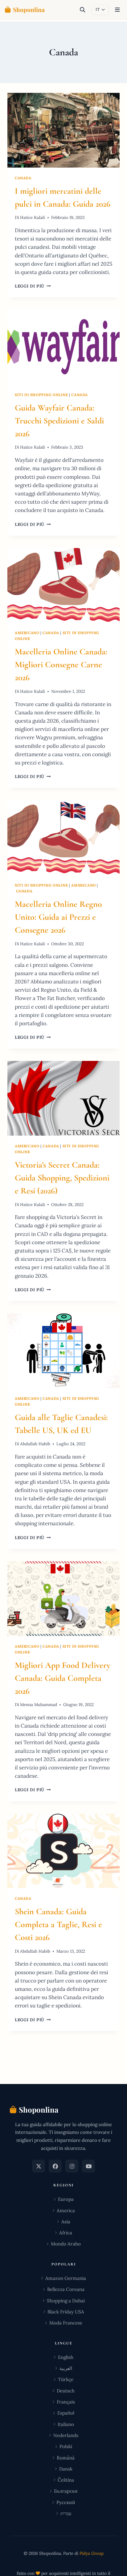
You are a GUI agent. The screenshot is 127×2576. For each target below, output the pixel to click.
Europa (66, 2199)
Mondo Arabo (66, 2244)
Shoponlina (29, 10)
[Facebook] (55, 2166)
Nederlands (66, 2435)
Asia (66, 2222)
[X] (39, 2166)
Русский (66, 2502)
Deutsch (66, 2391)
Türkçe (66, 2379)
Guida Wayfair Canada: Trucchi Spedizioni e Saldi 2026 (59, 421)
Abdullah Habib (35, 1444)
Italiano (66, 2424)
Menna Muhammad (39, 1705)
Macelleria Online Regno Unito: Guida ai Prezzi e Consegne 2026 (58, 917)
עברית (66, 2513)
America (66, 2211)
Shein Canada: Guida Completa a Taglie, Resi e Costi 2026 (58, 1924)
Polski (66, 2446)
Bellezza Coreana (66, 2289)
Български (66, 2491)
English (66, 2357)
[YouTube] (88, 2166)
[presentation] (63, 130)
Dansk (66, 2469)
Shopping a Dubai (66, 2301)
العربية (66, 2368)
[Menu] (117, 10)
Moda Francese (66, 2323)
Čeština (66, 2480)
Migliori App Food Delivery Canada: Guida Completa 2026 (63, 1678)
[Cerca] (83, 10)
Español (66, 2413)
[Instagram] (72, 2166)
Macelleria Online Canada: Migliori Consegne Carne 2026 (61, 665)
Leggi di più (33, 286)
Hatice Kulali (33, 217)
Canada (23, 178)
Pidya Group (92, 2553)
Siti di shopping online (41, 395)
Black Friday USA (66, 2312)
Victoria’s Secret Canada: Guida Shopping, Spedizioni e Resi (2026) (62, 1178)
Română (66, 2458)
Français (66, 2402)
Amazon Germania (66, 2278)
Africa (66, 2233)
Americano (27, 633)
